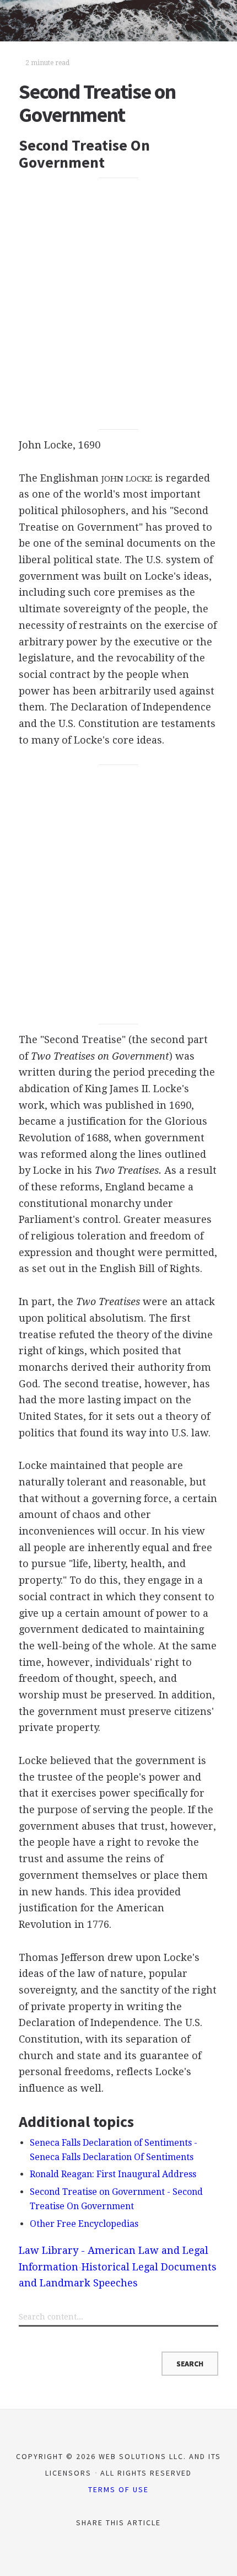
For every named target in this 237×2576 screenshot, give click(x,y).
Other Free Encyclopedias (84, 2224)
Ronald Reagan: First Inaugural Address (113, 2174)
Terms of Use (118, 2489)
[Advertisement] (118, 304)
